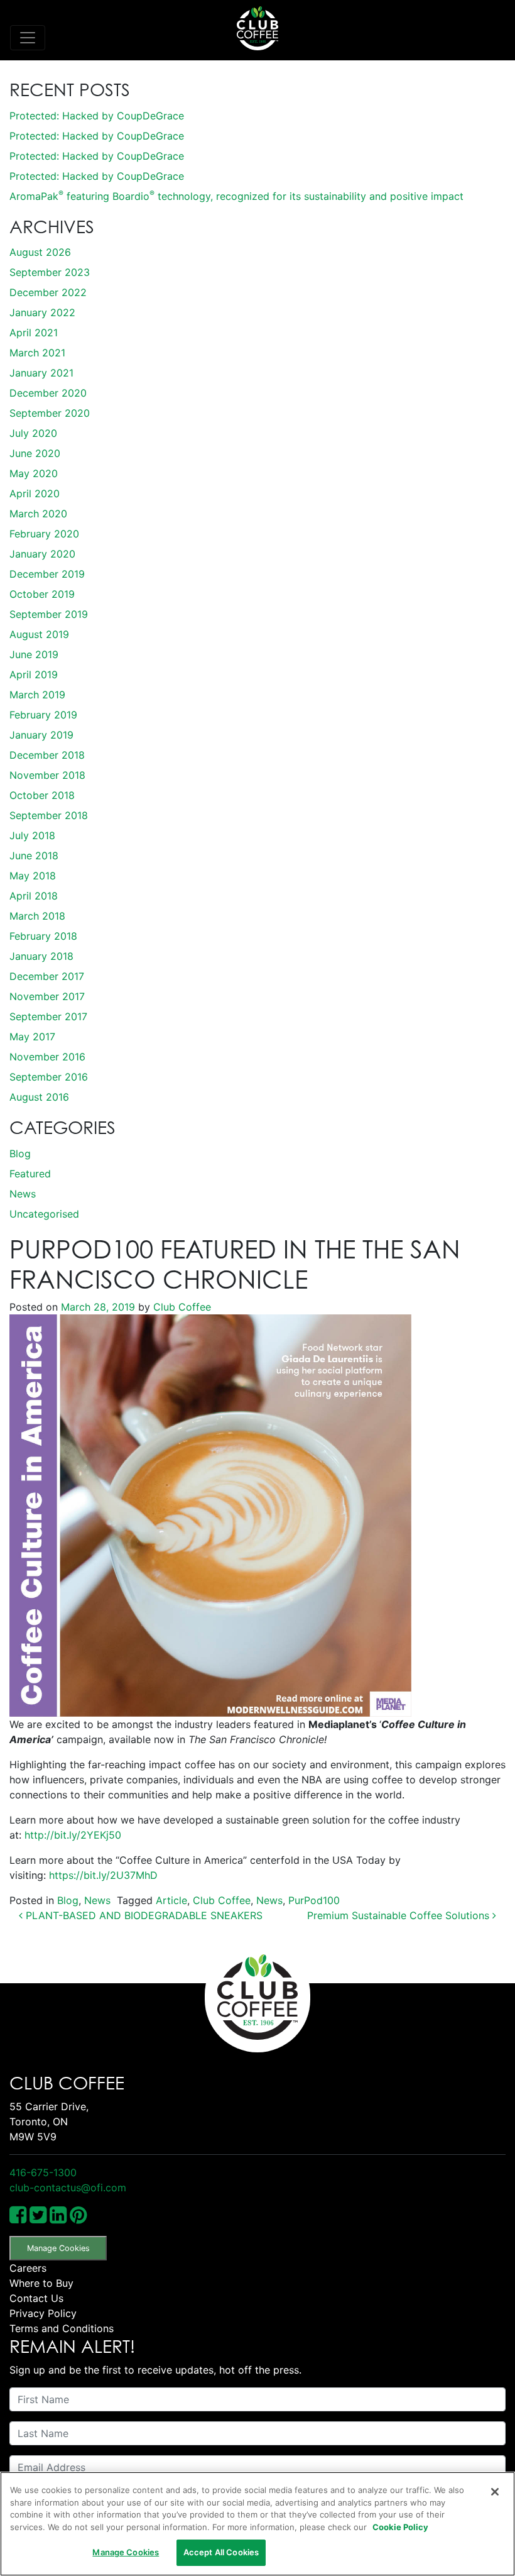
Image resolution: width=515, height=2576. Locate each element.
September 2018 (49, 815)
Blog (20, 1153)
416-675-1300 (43, 2172)
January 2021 (41, 373)
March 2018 (37, 916)
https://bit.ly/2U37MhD (103, 1875)
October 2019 (42, 594)
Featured (30, 1174)
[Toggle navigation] (28, 38)
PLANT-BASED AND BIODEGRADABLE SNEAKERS (143, 1915)
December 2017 (47, 976)
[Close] (495, 2492)
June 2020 (35, 453)
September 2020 (50, 413)
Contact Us (36, 2298)
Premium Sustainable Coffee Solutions (400, 1915)
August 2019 (39, 634)
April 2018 (34, 896)
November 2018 (47, 775)
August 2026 (40, 252)
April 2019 (34, 674)
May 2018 (33, 876)
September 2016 (49, 1077)
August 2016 (39, 1097)
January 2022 (42, 312)
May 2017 (32, 1037)
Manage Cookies (58, 2248)
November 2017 (47, 996)
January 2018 (41, 956)
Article (171, 1900)
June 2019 (34, 654)
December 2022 (48, 292)
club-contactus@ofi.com (68, 2188)
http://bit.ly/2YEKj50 (73, 1835)
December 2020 (48, 393)
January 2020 (42, 554)
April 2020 (35, 493)
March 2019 (37, 695)
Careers (28, 2268)
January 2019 (41, 735)
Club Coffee (181, 1307)
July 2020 (33, 433)
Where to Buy (41, 2283)
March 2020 (38, 514)
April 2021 (34, 333)
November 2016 (47, 1057)
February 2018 (43, 936)
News (23, 1194)
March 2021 (37, 353)
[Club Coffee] (257, 28)
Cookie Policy (400, 2527)
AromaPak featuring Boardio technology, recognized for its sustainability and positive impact (236, 196)
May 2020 (34, 473)
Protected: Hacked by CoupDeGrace (97, 116)
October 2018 (42, 795)
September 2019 (49, 614)
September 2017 (48, 1016)
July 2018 (32, 835)
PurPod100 (314, 1900)
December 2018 (47, 755)
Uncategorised (44, 1214)
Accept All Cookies (221, 2552)
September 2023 (50, 272)
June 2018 (34, 856)
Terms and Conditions (62, 2328)
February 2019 (43, 715)
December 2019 (47, 574)
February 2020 (44, 534)
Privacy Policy (43, 2313)
